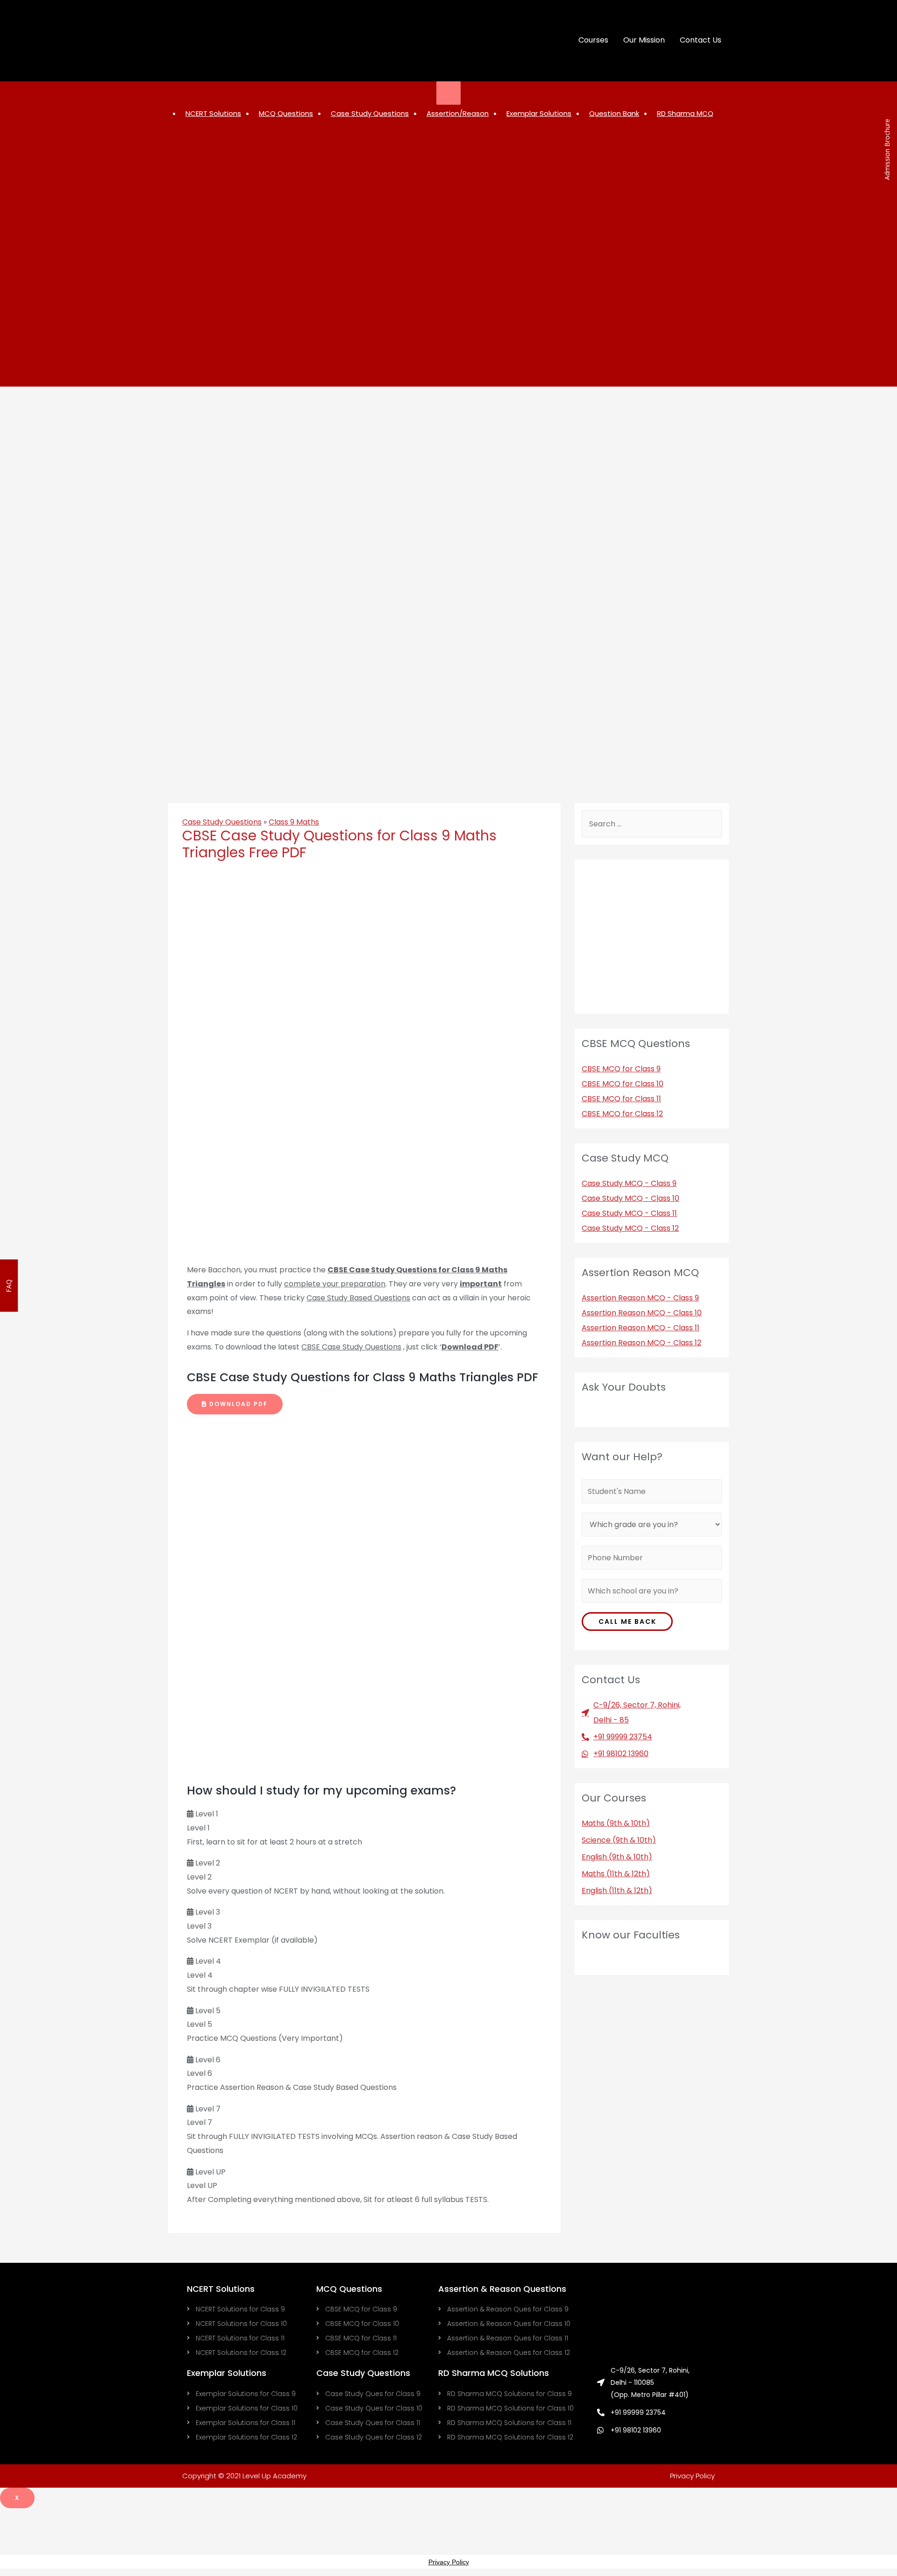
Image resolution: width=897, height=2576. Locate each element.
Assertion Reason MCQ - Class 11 (641, 1328)
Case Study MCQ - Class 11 (629, 1213)
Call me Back (627, 1622)
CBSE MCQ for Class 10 (623, 1084)
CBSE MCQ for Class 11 (621, 1099)
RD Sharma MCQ (685, 113)
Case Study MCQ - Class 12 (630, 1228)
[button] (235, 1404)
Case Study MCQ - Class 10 (630, 1198)
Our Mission (644, 40)
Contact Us (701, 40)
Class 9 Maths (294, 822)
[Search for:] (652, 824)
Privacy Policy (692, 2476)
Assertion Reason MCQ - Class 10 (642, 1313)
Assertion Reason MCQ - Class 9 (640, 1298)
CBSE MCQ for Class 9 (621, 1069)
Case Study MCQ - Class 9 (629, 1183)
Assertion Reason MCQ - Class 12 (641, 1343)
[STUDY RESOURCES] (449, 93)
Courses (593, 40)
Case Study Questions (222, 822)
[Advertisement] (227, 2529)
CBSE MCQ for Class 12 (622, 1114)
